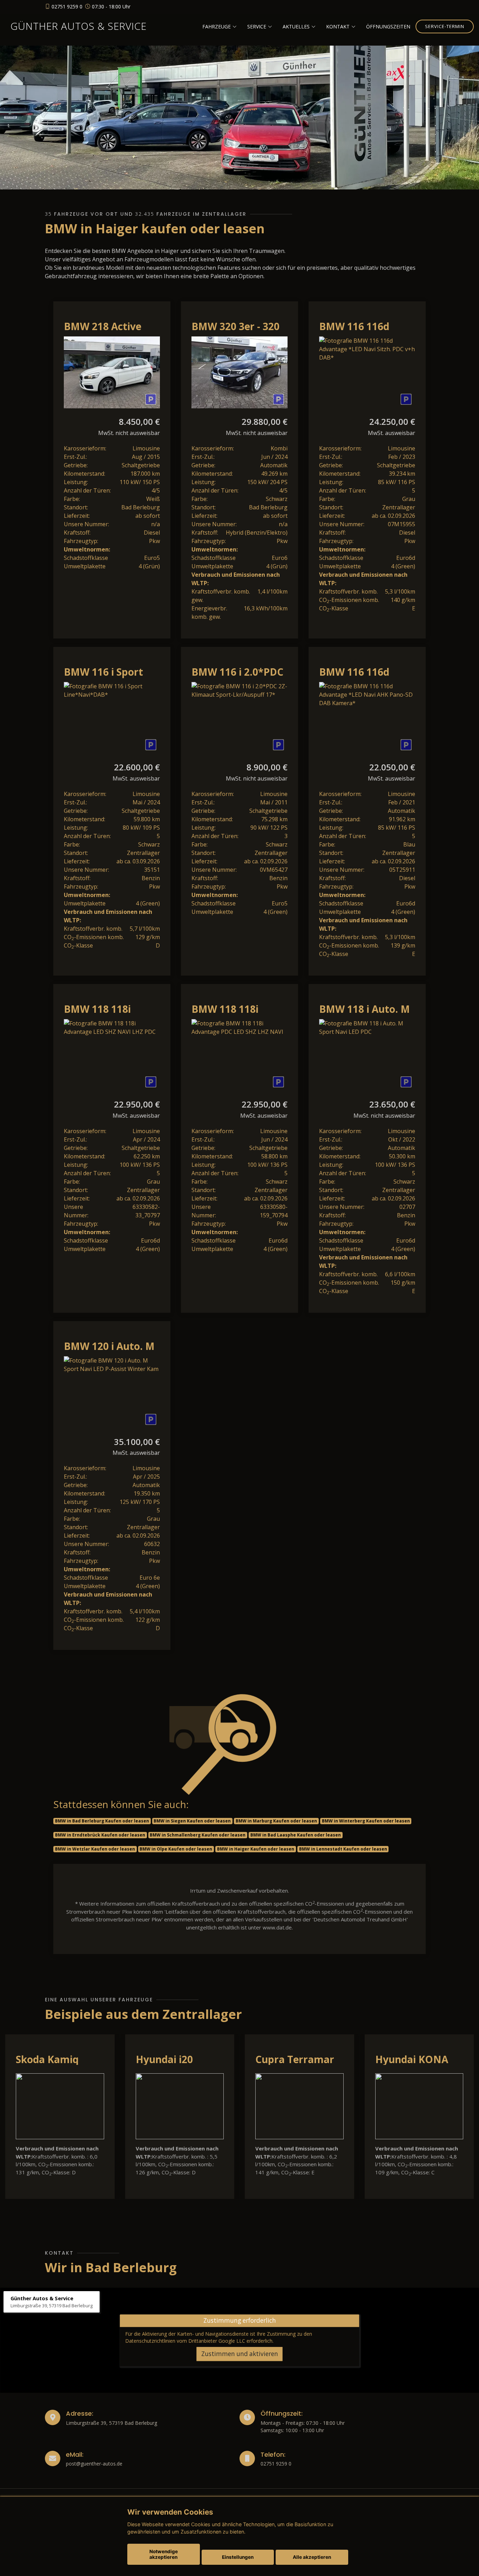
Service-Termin (445, 26)
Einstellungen (238, 2557)
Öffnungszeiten (388, 26)
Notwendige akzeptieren (164, 2554)
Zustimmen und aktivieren (240, 2354)
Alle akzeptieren (312, 2557)
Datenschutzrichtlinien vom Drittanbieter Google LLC (185, 2341)
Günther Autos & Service (79, 26)
